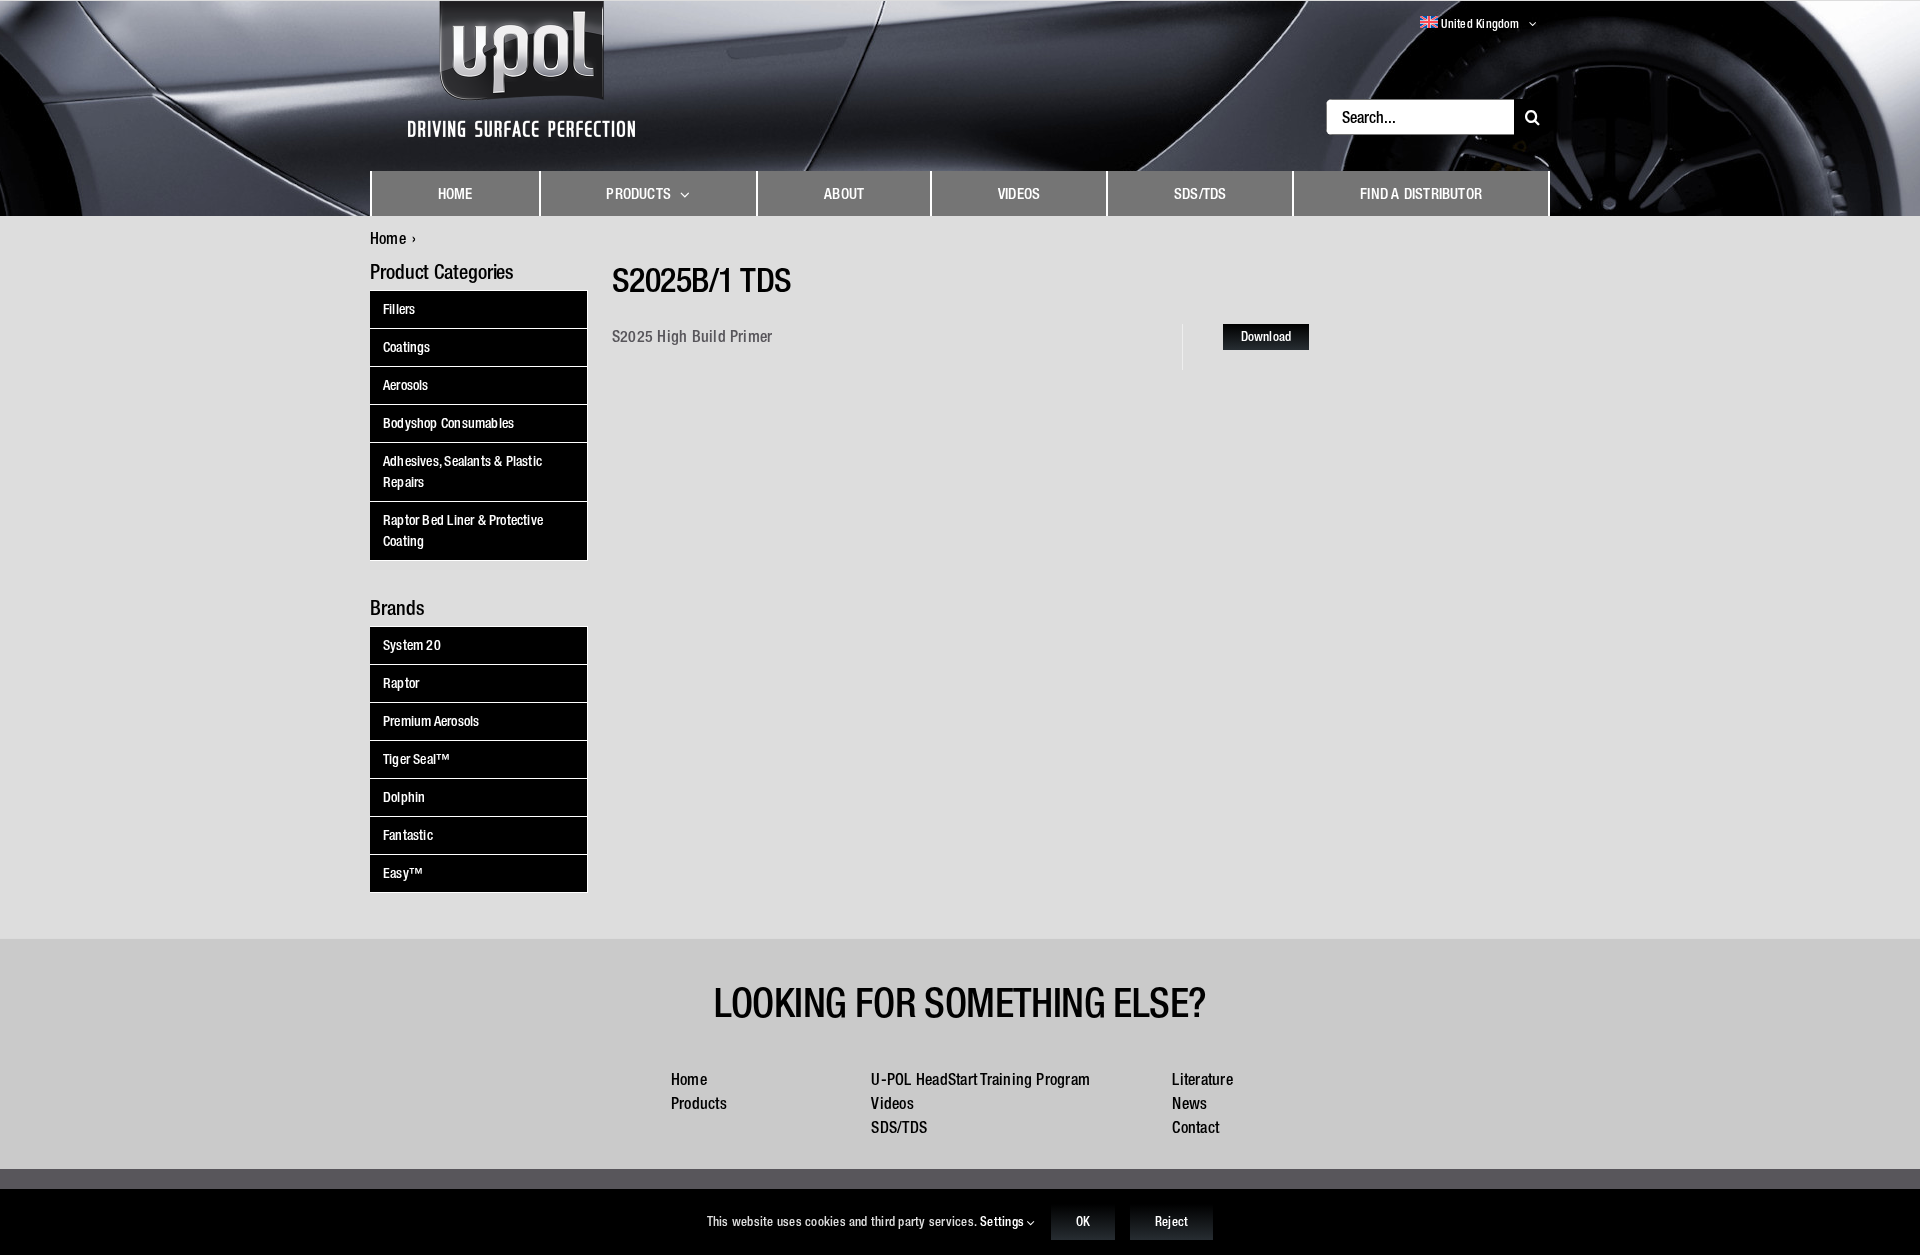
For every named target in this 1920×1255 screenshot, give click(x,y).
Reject (1171, 1221)
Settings (1003, 1221)
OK (1083, 1221)
